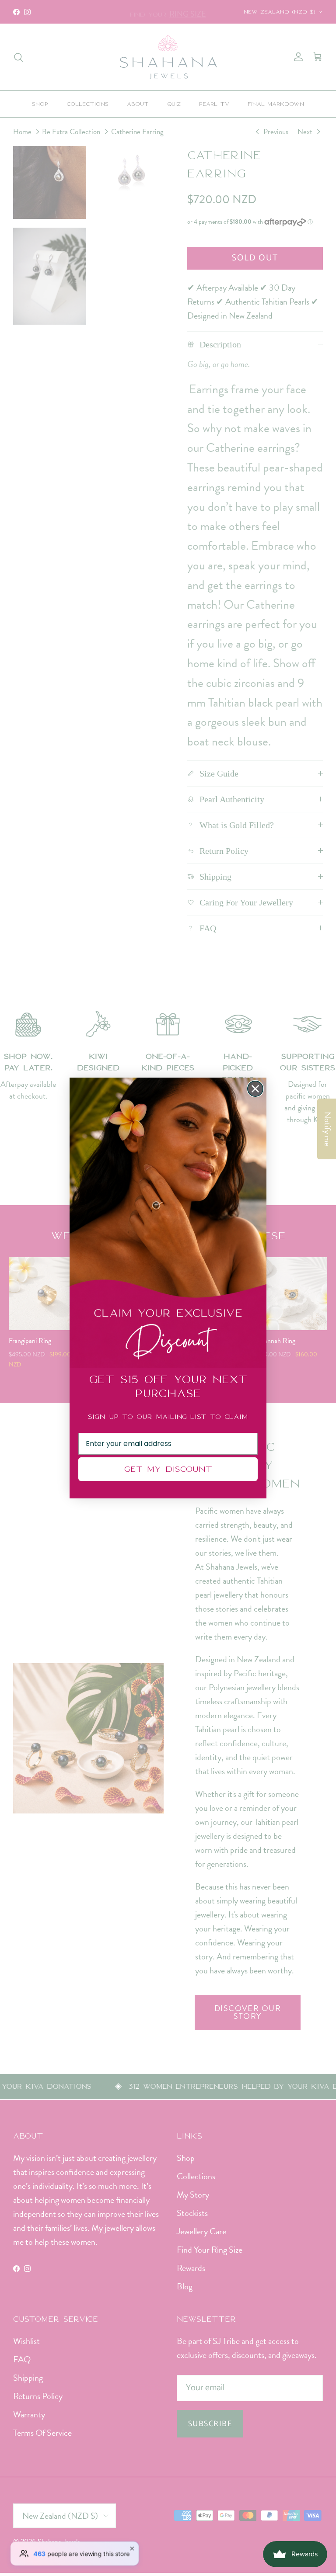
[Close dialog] (255, 1089)
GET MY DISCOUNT (168, 1469)
